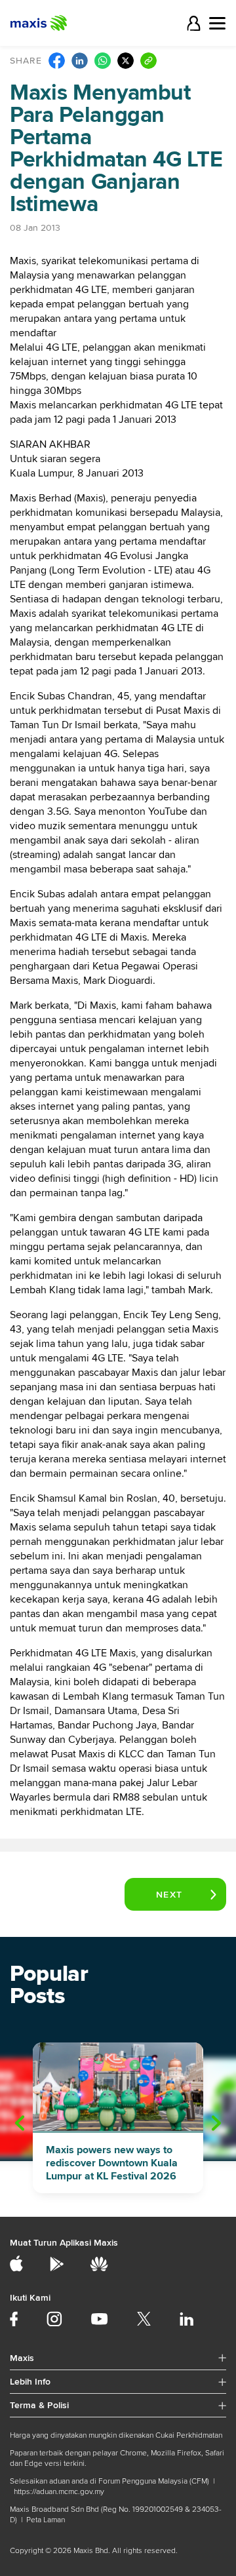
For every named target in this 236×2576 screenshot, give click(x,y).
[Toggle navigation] (217, 23)
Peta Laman (46, 2520)
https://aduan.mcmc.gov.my (59, 2492)
